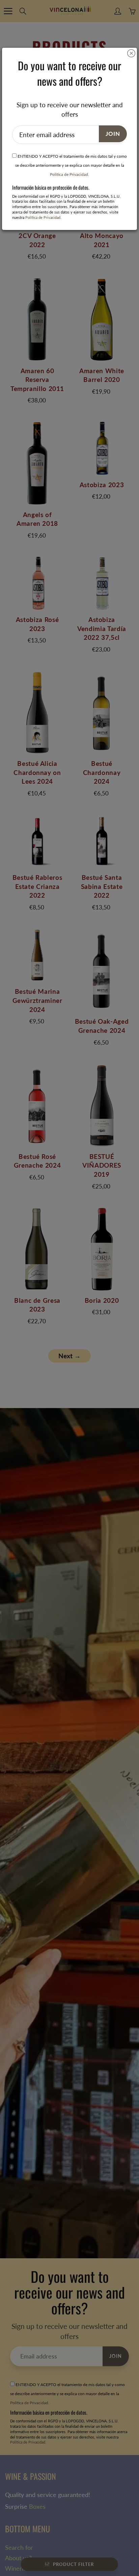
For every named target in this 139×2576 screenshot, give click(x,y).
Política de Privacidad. (69, 174)
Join (113, 134)
